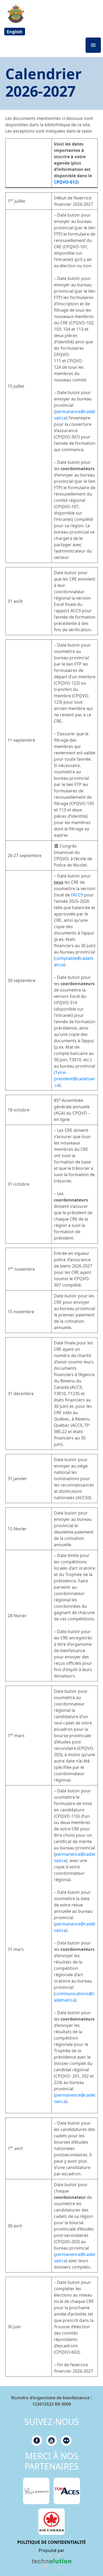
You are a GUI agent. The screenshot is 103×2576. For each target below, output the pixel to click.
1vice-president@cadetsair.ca (75, 1079)
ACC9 (78, 895)
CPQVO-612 (65, 182)
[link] (51, 2562)
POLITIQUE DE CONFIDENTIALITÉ (51, 2542)
